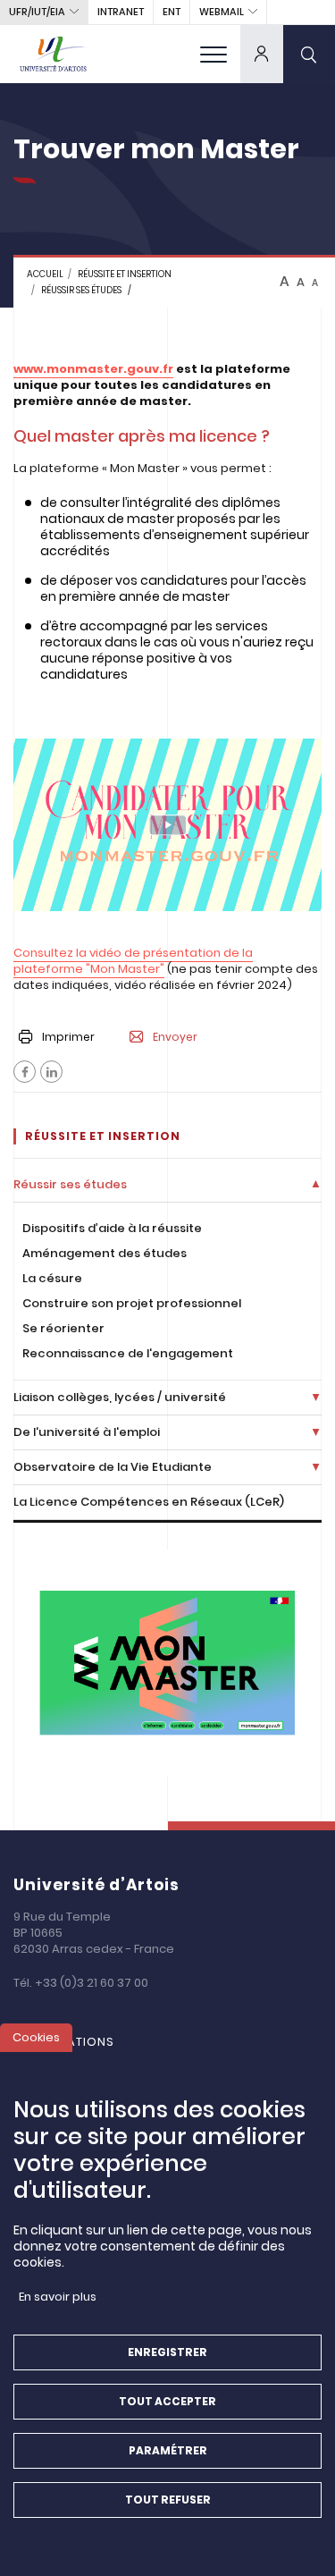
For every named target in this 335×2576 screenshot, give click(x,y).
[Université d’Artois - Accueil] (54, 54)
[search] (309, 54)
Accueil (45, 274)
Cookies (36, 2037)
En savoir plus (58, 2297)
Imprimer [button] (68, 1037)
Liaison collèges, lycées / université (120, 1397)
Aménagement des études (105, 1253)
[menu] (214, 54)
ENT (172, 12)
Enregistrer (167, 2352)
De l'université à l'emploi (87, 1432)
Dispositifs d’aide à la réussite (112, 1228)
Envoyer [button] (175, 1037)
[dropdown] (262, 54)
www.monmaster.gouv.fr (93, 369)
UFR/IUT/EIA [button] (37, 12)
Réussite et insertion (125, 274)
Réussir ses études (81, 290)
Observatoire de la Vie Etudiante (113, 1467)
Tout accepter (167, 2401)
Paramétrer (168, 2450)
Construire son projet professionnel (132, 1303)
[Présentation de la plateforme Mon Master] (167, 825)
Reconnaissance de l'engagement (128, 1353)
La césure (52, 1278)
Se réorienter (63, 1328)
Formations (73, 2042)
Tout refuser (168, 2500)
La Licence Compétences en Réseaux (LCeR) (149, 1502)
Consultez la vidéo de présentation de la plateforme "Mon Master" (133, 961)
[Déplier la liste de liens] (316, 1185)
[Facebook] (25, 1072)
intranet (121, 12)
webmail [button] (222, 12)
